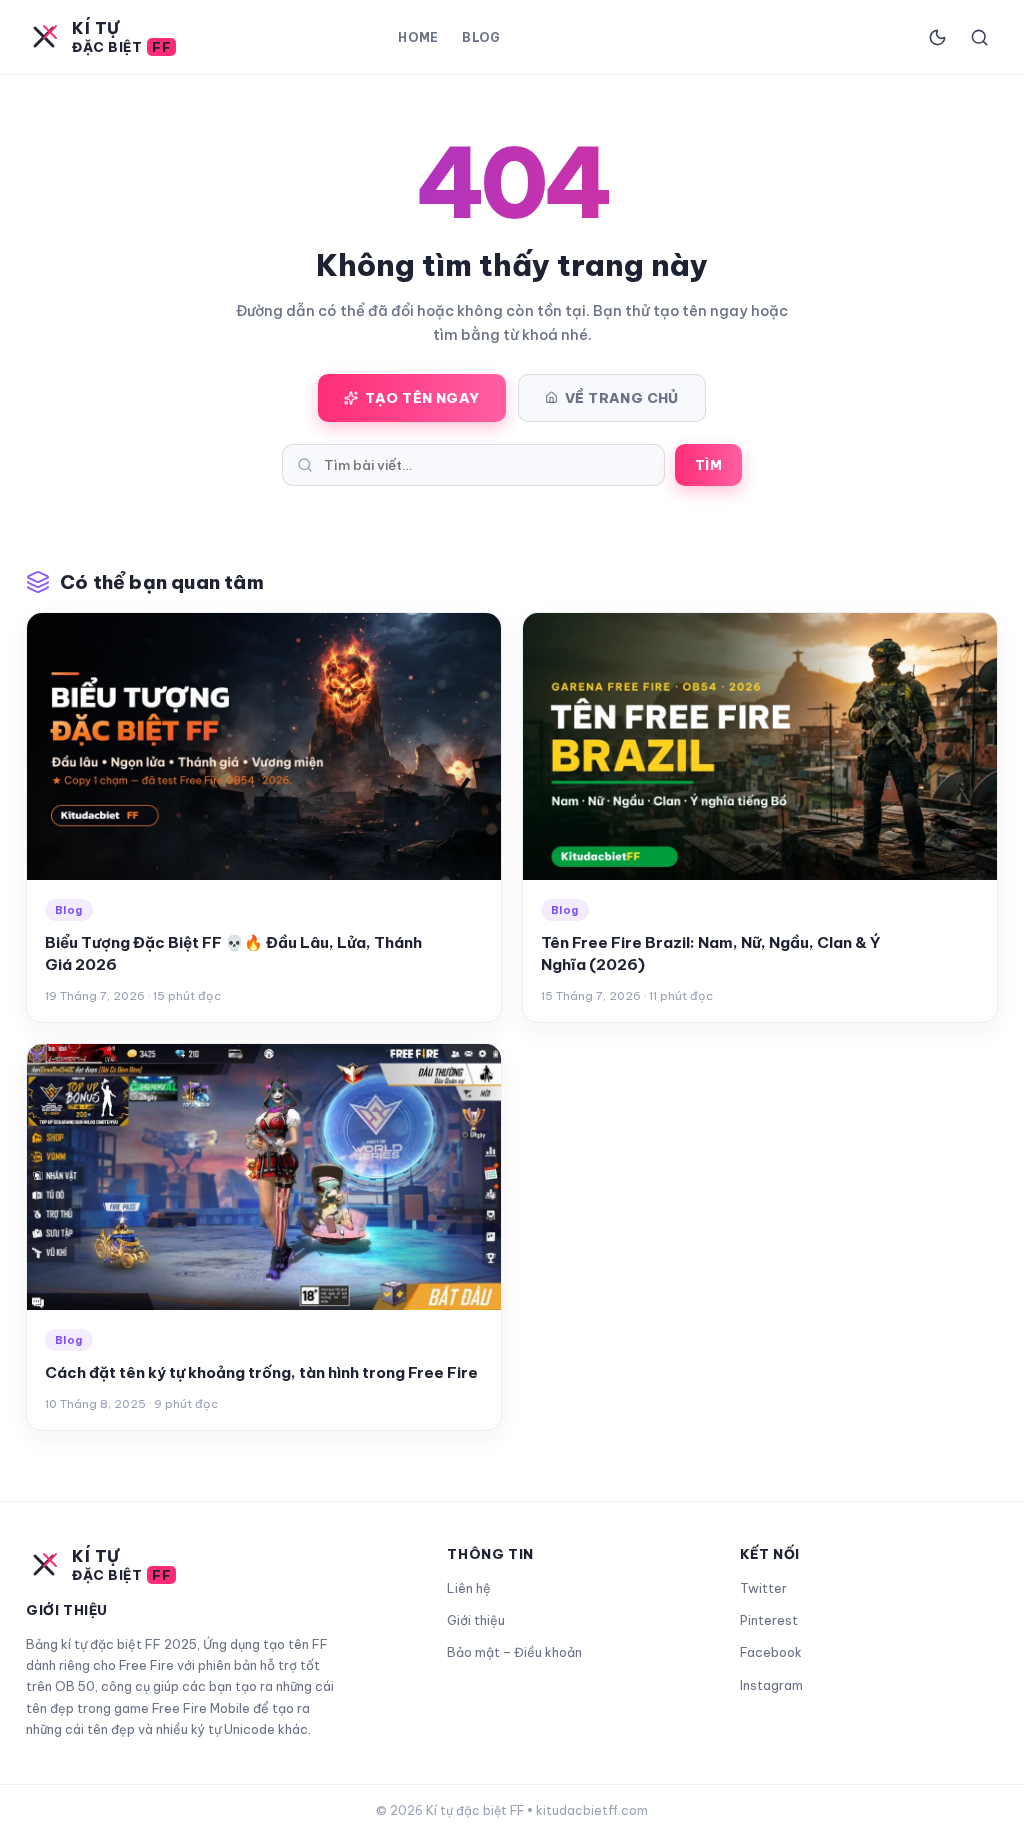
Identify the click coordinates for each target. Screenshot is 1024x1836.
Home (418, 37)
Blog (481, 37)
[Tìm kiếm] (979, 37)
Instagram (771, 1685)
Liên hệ (469, 1588)
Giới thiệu (476, 1620)
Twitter (763, 1588)
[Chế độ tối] (937, 37)
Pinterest (769, 1620)
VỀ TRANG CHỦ (622, 398)
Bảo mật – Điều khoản (514, 1652)
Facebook (771, 1652)
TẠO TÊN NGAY (422, 398)
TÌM (708, 465)
